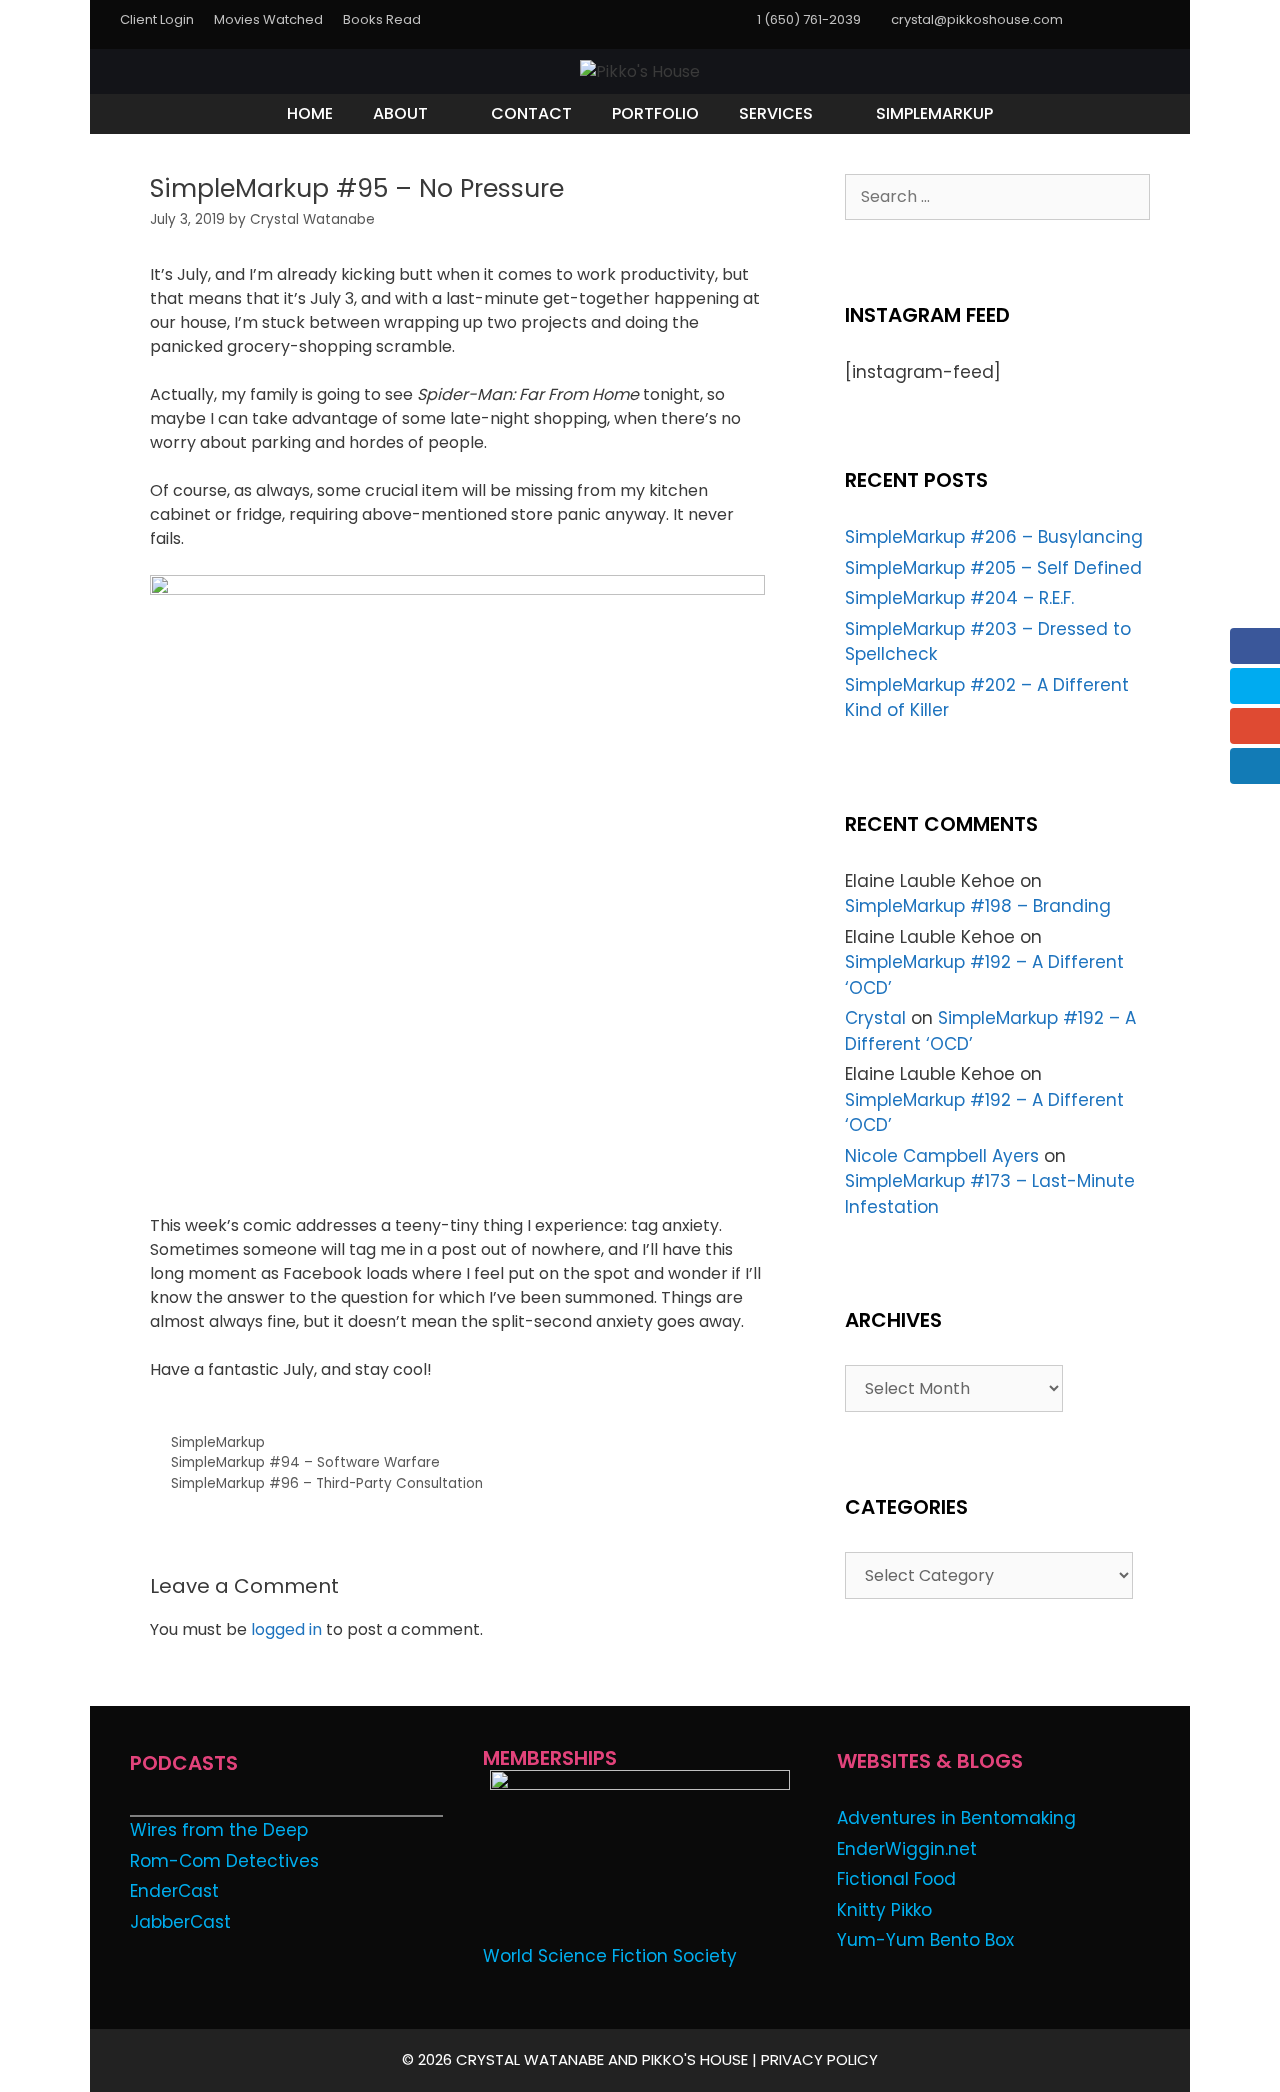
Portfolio (655, 113)
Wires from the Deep (219, 1830)
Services (776, 113)
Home (310, 113)
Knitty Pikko (884, 1910)
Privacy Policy (819, 2059)
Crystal (875, 1018)
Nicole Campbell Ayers (942, 1156)
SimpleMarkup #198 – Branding (978, 906)
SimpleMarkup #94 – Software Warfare (305, 1462)
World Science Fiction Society (610, 1956)
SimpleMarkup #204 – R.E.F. (959, 598)
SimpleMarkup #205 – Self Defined (993, 568)
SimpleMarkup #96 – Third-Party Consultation (327, 1483)
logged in (286, 1629)
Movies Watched (268, 19)
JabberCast (180, 1922)
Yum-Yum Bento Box (925, 1940)
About (400, 113)
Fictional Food (896, 1879)
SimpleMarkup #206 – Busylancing (994, 537)
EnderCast (174, 1891)
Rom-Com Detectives (224, 1861)
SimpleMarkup (934, 113)
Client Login (157, 19)
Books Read (382, 19)
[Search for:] (997, 196)
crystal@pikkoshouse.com (977, 19)
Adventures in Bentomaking (956, 1818)
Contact (531, 113)
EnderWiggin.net (907, 1849)
